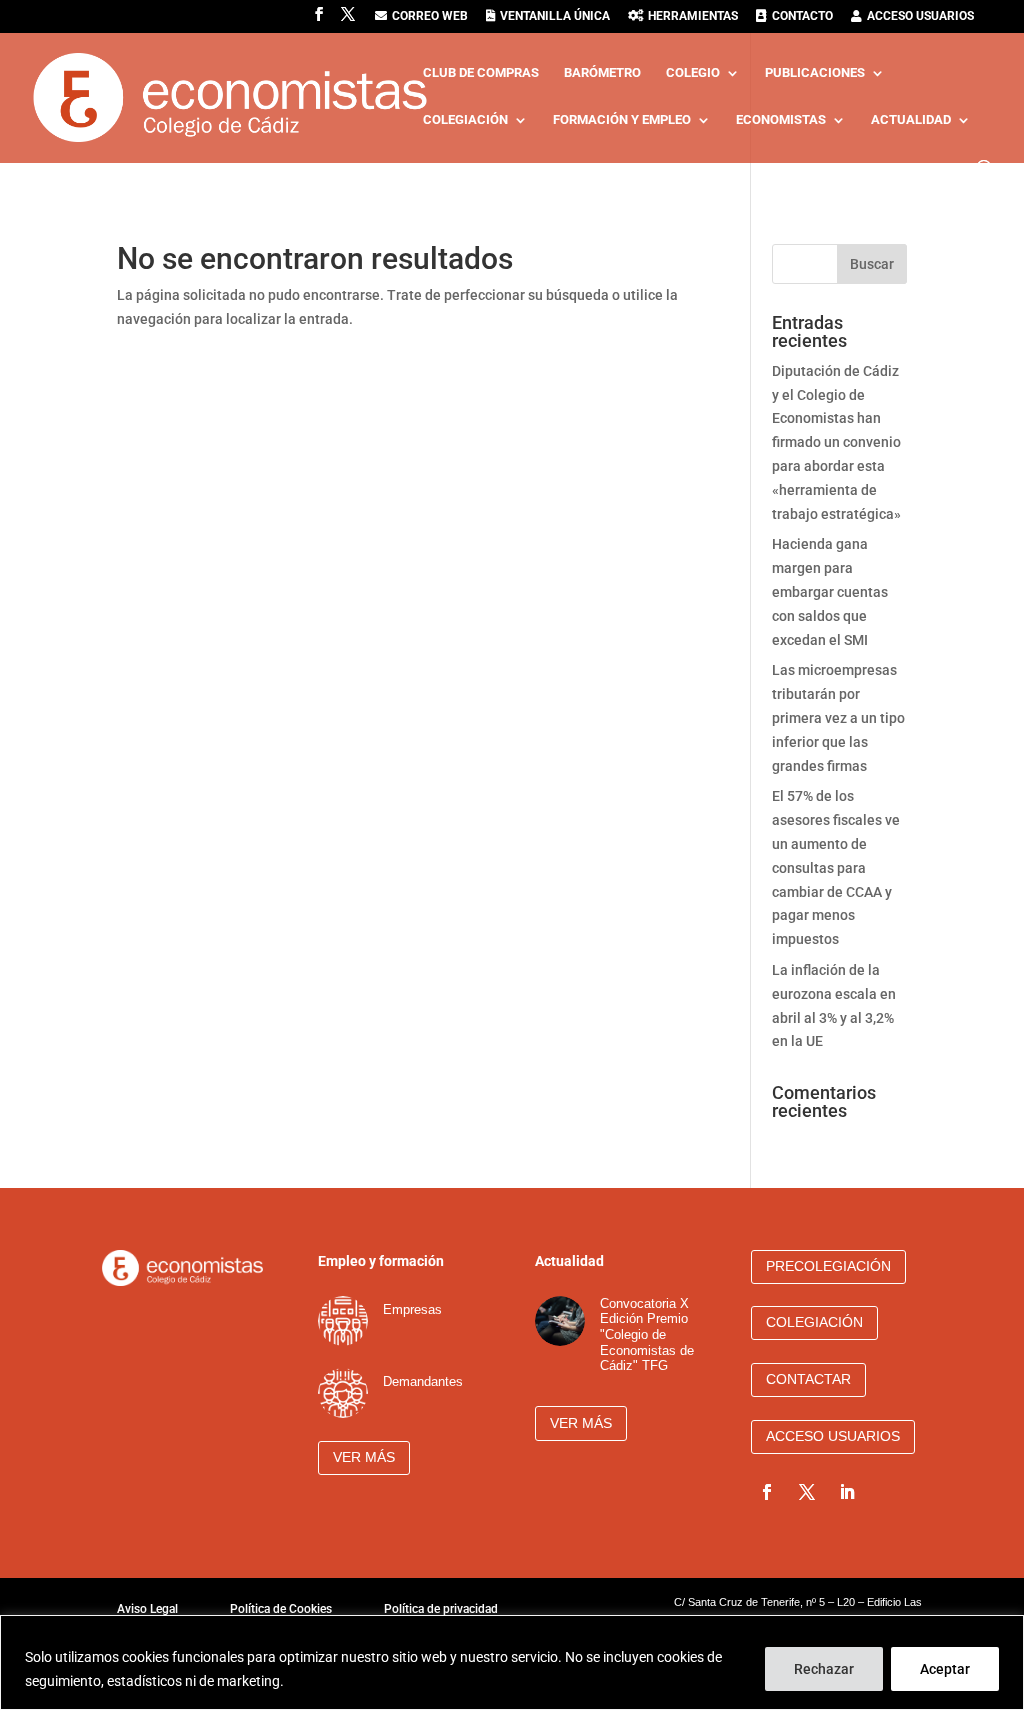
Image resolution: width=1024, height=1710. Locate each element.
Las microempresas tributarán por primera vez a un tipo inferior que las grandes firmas (838, 717)
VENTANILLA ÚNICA (555, 16)
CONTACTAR (808, 1379)
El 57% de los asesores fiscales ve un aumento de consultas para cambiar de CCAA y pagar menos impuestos (836, 867)
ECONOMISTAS (781, 120)
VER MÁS (364, 1457)
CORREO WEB (430, 16)
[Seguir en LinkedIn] (847, 1492)
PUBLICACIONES (815, 73)
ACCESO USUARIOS (920, 16)
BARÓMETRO (602, 73)
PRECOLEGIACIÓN (828, 1266)
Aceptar (945, 1669)
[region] (512, 1662)
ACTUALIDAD (911, 120)
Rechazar (824, 1669)
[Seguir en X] (807, 1492)
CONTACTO (802, 16)
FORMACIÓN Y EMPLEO (622, 120)
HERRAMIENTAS (693, 16)
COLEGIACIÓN (465, 120)
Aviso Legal (147, 1609)
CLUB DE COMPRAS (481, 73)
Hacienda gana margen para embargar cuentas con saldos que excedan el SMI (830, 591)
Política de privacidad (441, 1609)
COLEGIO (693, 73)
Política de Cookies (281, 1609)
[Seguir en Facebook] (767, 1492)
